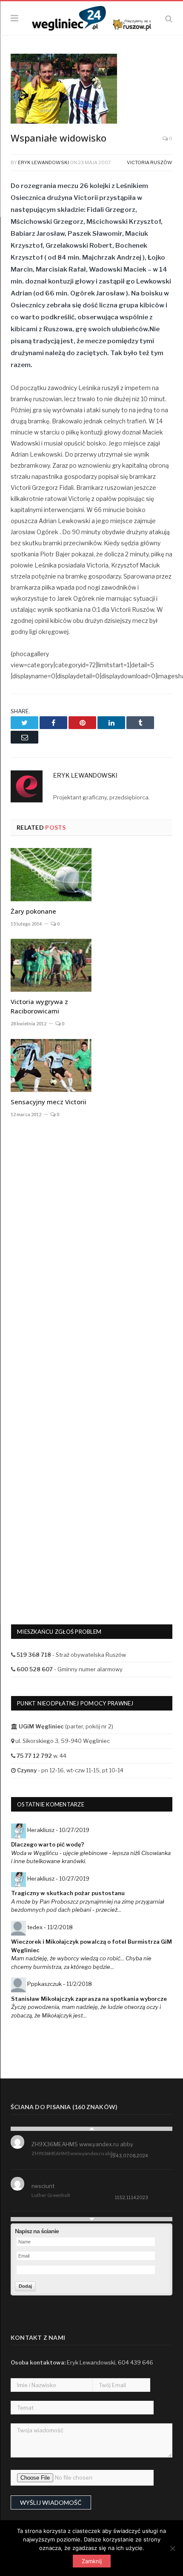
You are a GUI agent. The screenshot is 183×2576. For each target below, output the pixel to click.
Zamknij (92, 2561)
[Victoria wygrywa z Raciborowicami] (51, 965)
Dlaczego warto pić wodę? (48, 1844)
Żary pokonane (33, 911)
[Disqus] (91, 1250)
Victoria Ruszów (150, 162)
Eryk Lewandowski (43, 162)
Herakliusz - (58, 1830)
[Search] (169, 19)
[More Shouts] (91, 2219)
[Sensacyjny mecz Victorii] (51, 1065)
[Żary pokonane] (51, 874)
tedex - (50, 1927)
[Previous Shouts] (91, 2129)
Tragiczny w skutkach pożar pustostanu (68, 1893)
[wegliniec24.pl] (91, 17)
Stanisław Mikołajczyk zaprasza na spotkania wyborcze (89, 1999)
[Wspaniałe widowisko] (91, 90)
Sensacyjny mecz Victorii (49, 1102)
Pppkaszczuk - (60, 1984)
